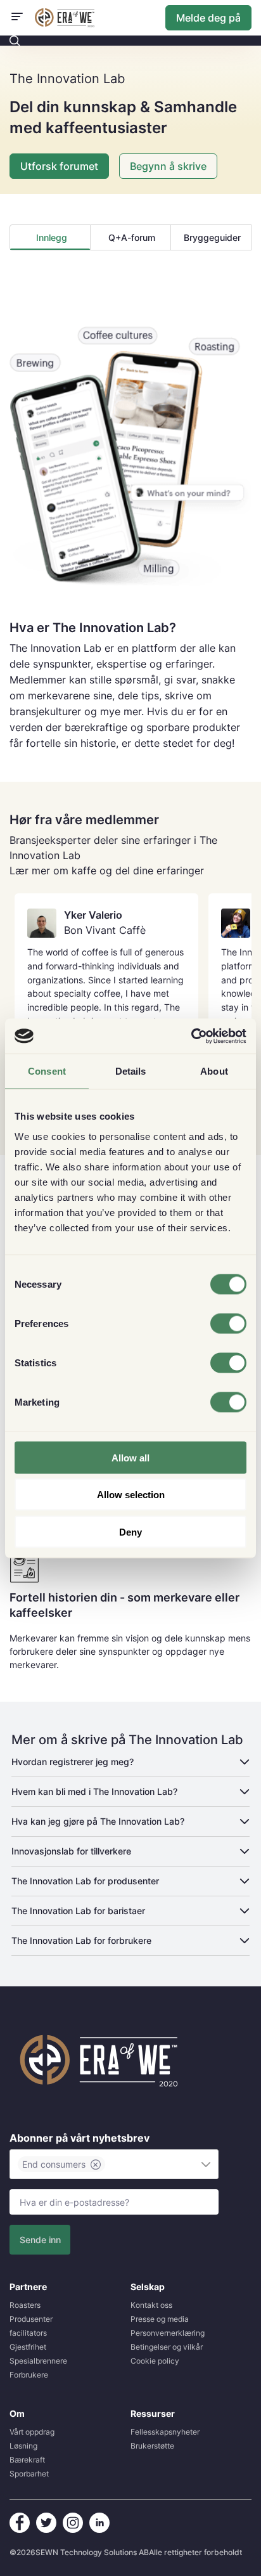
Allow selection (131, 1495)
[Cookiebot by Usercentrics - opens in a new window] (191, 1036)
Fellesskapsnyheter (165, 2432)
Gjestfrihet (28, 2347)
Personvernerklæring (168, 2333)
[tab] (50, 237)
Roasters (25, 2305)
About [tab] (214, 1071)
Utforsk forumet (59, 166)
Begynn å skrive (168, 166)
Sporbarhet (29, 2474)
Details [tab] (131, 1071)
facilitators (28, 2333)
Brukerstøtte (152, 2446)
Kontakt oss (151, 2305)
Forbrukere (29, 2375)
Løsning (23, 2446)
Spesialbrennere (38, 2361)
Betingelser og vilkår (167, 2347)
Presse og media (160, 2319)
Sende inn (40, 2240)
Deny (130, 1531)
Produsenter (31, 2319)
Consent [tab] (47, 1071)
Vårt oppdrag (32, 2432)
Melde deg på (208, 18)
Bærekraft (27, 2460)
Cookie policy (155, 2361)
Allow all (130, 1457)
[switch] (228, 1323)
